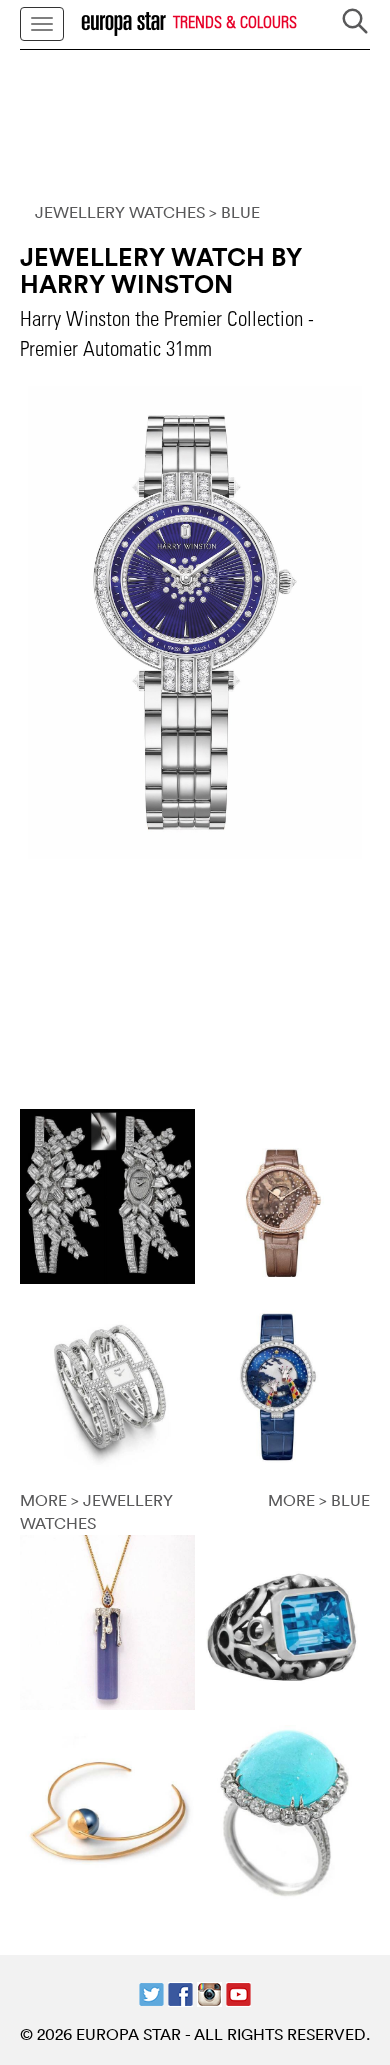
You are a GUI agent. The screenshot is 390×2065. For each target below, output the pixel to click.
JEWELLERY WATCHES (120, 212)
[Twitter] (151, 1992)
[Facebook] (180, 1992)
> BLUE (234, 212)
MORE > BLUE (319, 1500)
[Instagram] (209, 1992)
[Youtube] (238, 1992)
